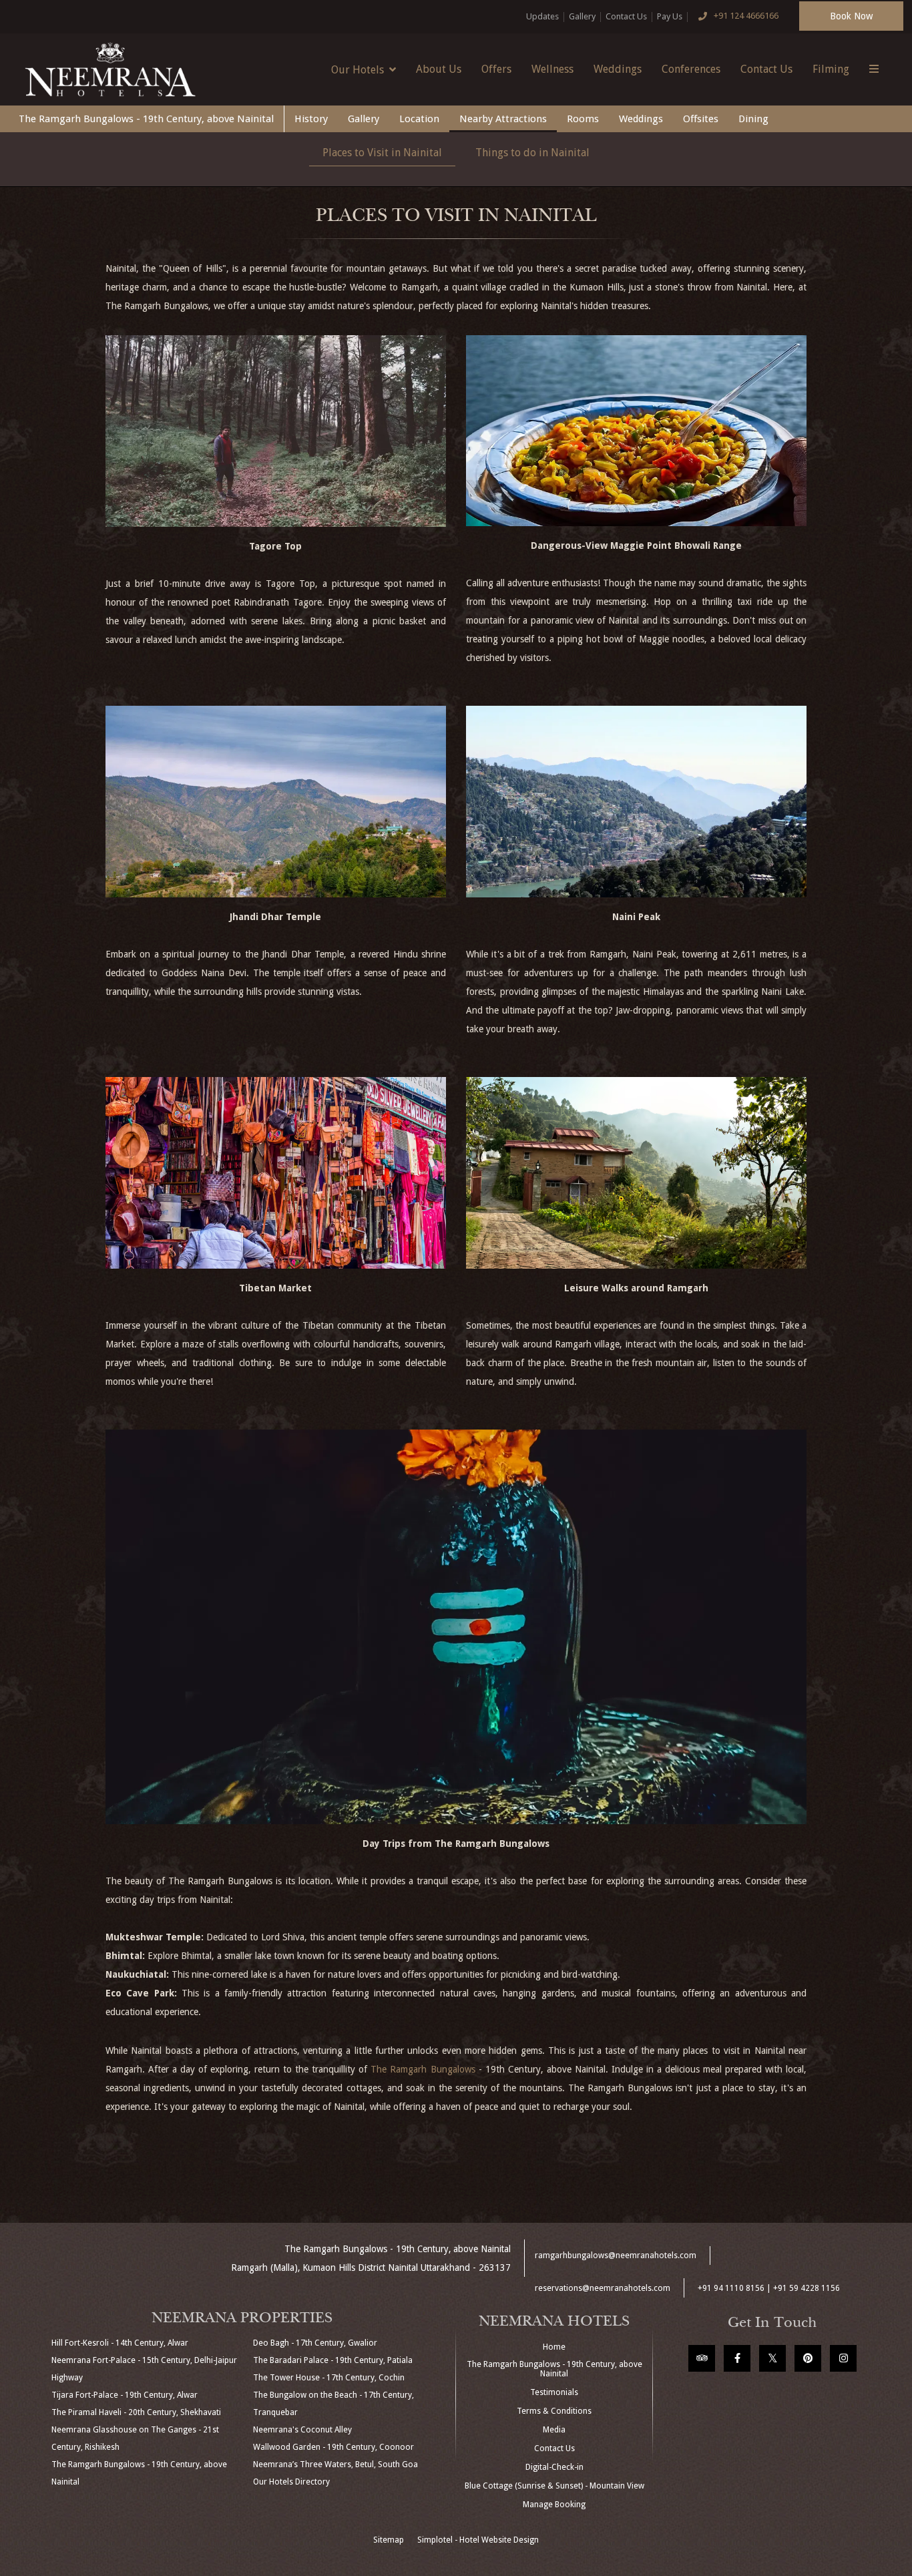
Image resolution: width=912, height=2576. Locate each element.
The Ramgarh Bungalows (423, 2069)
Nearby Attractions (503, 119)
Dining (753, 119)
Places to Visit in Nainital (382, 153)
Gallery (582, 16)
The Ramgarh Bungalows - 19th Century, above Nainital (146, 119)
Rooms (583, 119)
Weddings (618, 69)
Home (554, 2347)
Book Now (851, 16)
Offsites (701, 119)
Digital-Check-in (554, 2467)
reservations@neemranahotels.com (603, 2288)
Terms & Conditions (554, 2411)
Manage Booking (554, 2505)
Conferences (691, 69)
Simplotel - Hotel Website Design (478, 2540)
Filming (831, 69)
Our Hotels (358, 70)
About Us (439, 69)
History (311, 119)
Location (419, 119)
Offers (496, 69)
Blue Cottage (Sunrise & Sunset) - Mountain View (554, 2486)
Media (554, 2430)
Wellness (552, 69)
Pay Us (670, 16)
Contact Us (626, 16)
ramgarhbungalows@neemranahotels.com (616, 2256)
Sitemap (389, 2540)
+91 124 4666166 (746, 16)
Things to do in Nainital (532, 153)
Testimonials (554, 2392)
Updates (542, 16)
